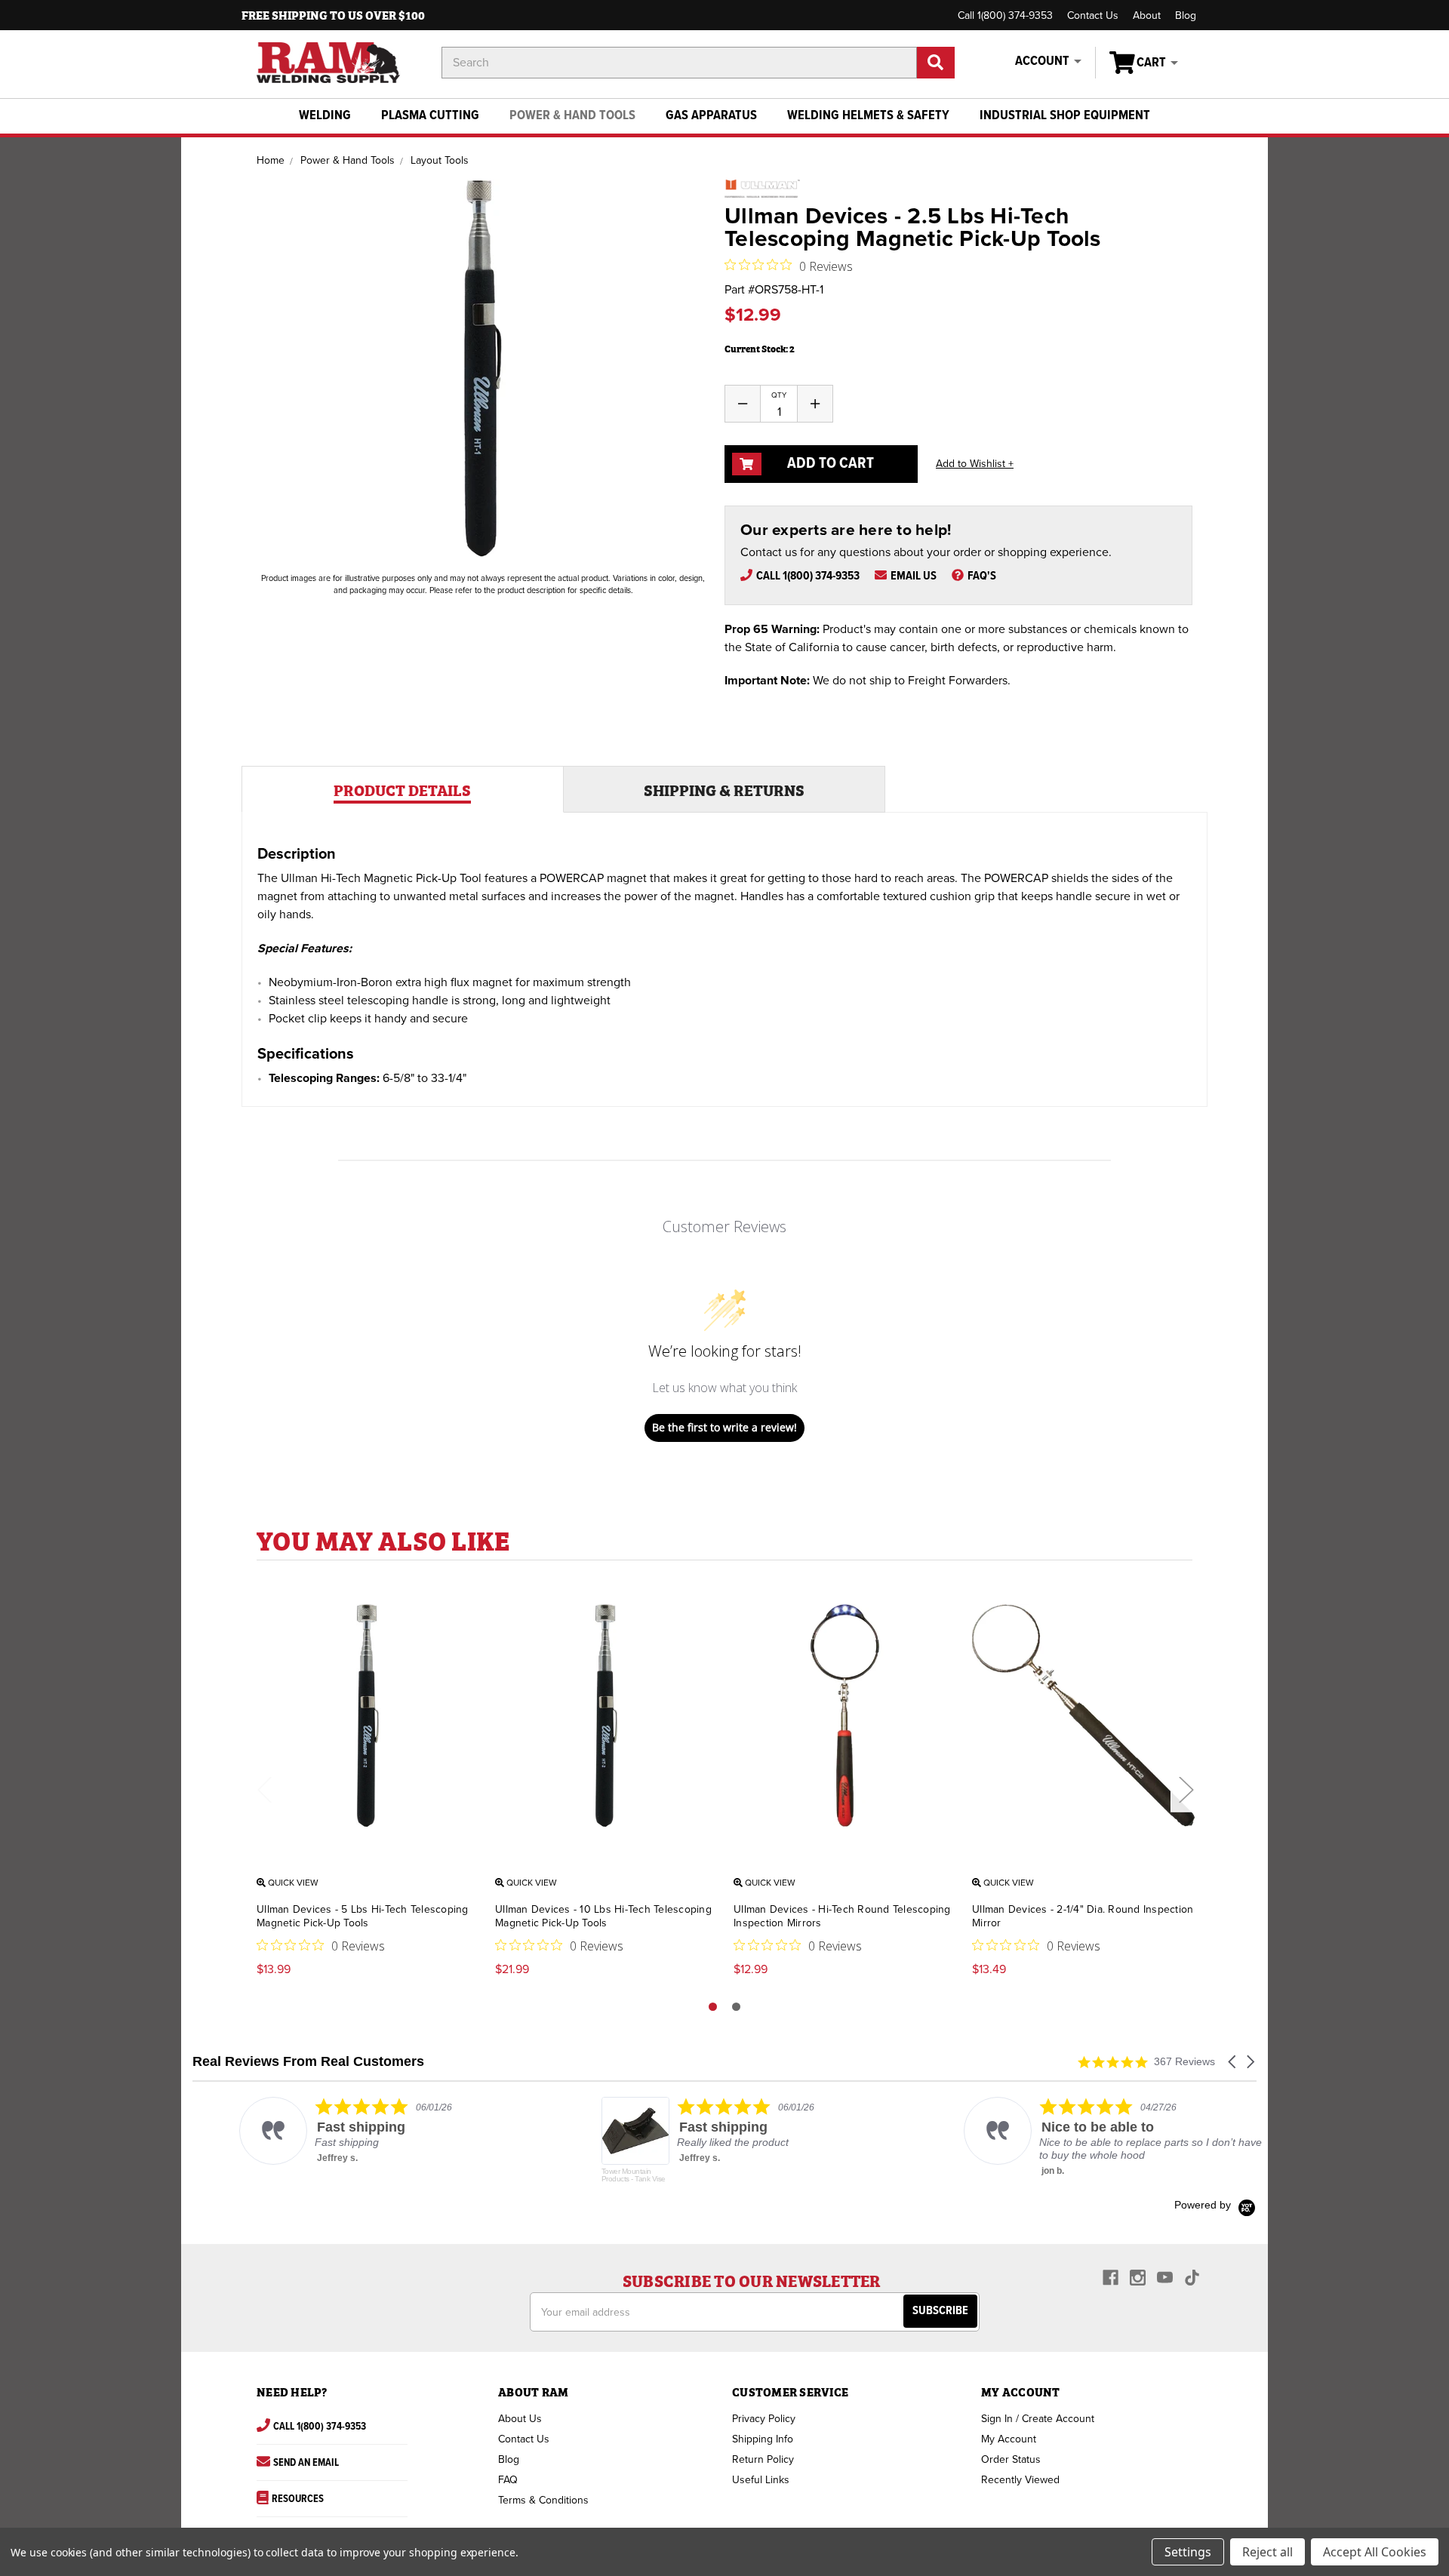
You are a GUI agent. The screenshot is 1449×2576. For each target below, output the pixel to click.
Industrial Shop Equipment (1065, 116)
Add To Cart (829, 464)
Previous (264, 1789)
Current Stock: (760, 348)
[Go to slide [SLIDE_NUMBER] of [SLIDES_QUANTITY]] (736, 2007)
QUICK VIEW (292, 1883)
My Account (1009, 2439)
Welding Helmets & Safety (868, 116)
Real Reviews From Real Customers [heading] (308, 2062)
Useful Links (761, 2480)
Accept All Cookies (1375, 2552)
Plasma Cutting (430, 116)
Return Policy (763, 2459)
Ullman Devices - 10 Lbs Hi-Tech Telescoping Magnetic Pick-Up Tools (603, 1916)
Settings (1188, 2552)
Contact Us (1093, 15)
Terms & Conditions (543, 2500)
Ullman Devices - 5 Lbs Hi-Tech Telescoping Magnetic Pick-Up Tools (363, 1916)
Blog (1186, 15)
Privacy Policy (764, 2419)
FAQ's (982, 576)
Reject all (1267, 2552)
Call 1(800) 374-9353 (1005, 15)
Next (1186, 1789)
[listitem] (345, 2131)
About (1147, 15)
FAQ (508, 2480)
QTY (779, 395)
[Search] (936, 63)
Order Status (1011, 2459)
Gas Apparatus (711, 116)
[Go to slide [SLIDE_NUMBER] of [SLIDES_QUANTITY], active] (713, 2007)
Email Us (914, 576)
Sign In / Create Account (1038, 2419)
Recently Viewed (1020, 2480)
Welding (325, 116)
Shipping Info (763, 2439)
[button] (1233, 2062)
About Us (520, 2419)
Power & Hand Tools (572, 116)
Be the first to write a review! (724, 1427)
